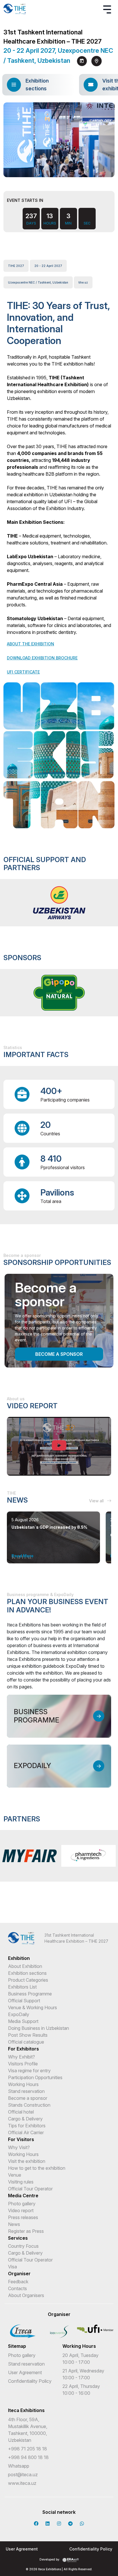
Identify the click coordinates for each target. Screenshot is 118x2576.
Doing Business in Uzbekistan (39, 2028)
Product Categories (28, 1980)
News (14, 2224)
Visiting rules (21, 2182)
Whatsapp (19, 2466)
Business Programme (30, 1994)
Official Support (24, 2001)
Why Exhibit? (21, 2057)
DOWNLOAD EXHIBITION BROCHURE (42, 658)
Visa (12, 2267)
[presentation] (54, 170)
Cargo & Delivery (25, 2119)
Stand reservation (26, 2091)
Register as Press (26, 2231)
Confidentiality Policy (30, 2381)
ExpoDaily (19, 2014)
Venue (15, 2175)
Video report (21, 2210)
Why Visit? (19, 2147)
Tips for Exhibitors (27, 2126)
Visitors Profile (23, 2064)
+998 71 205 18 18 (27, 2449)
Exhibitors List (22, 1987)
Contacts (17, 2288)
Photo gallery (22, 2204)
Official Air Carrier (26, 2132)
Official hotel (21, 2112)
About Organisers (26, 2295)
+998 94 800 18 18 (28, 2457)
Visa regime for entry (29, 2071)
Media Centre (23, 2196)
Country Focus (23, 2246)
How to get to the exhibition (37, 2168)
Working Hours (23, 2084)
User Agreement (25, 2372)
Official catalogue (26, 2042)
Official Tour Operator (30, 2189)
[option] (59, 903)
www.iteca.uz (22, 2483)
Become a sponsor (59, 1354)
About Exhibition (25, 1966)
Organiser (19, 2274)
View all (97, 1501)
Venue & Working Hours (33, 2007)
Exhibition (19, 1958)
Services (18, 2238)
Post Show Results (28, 2035)
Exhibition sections (27, 1973)
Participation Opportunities (35, 2077)
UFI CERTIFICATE (23, 672)
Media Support (23, 2021)
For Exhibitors (23, 2049)
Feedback (18, 2282)
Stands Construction (29, 2105)
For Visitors (21, 2139)
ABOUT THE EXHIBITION (31, 644)
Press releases (23, 2217)
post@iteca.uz (23, 2475)
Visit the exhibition (27, 2161)
